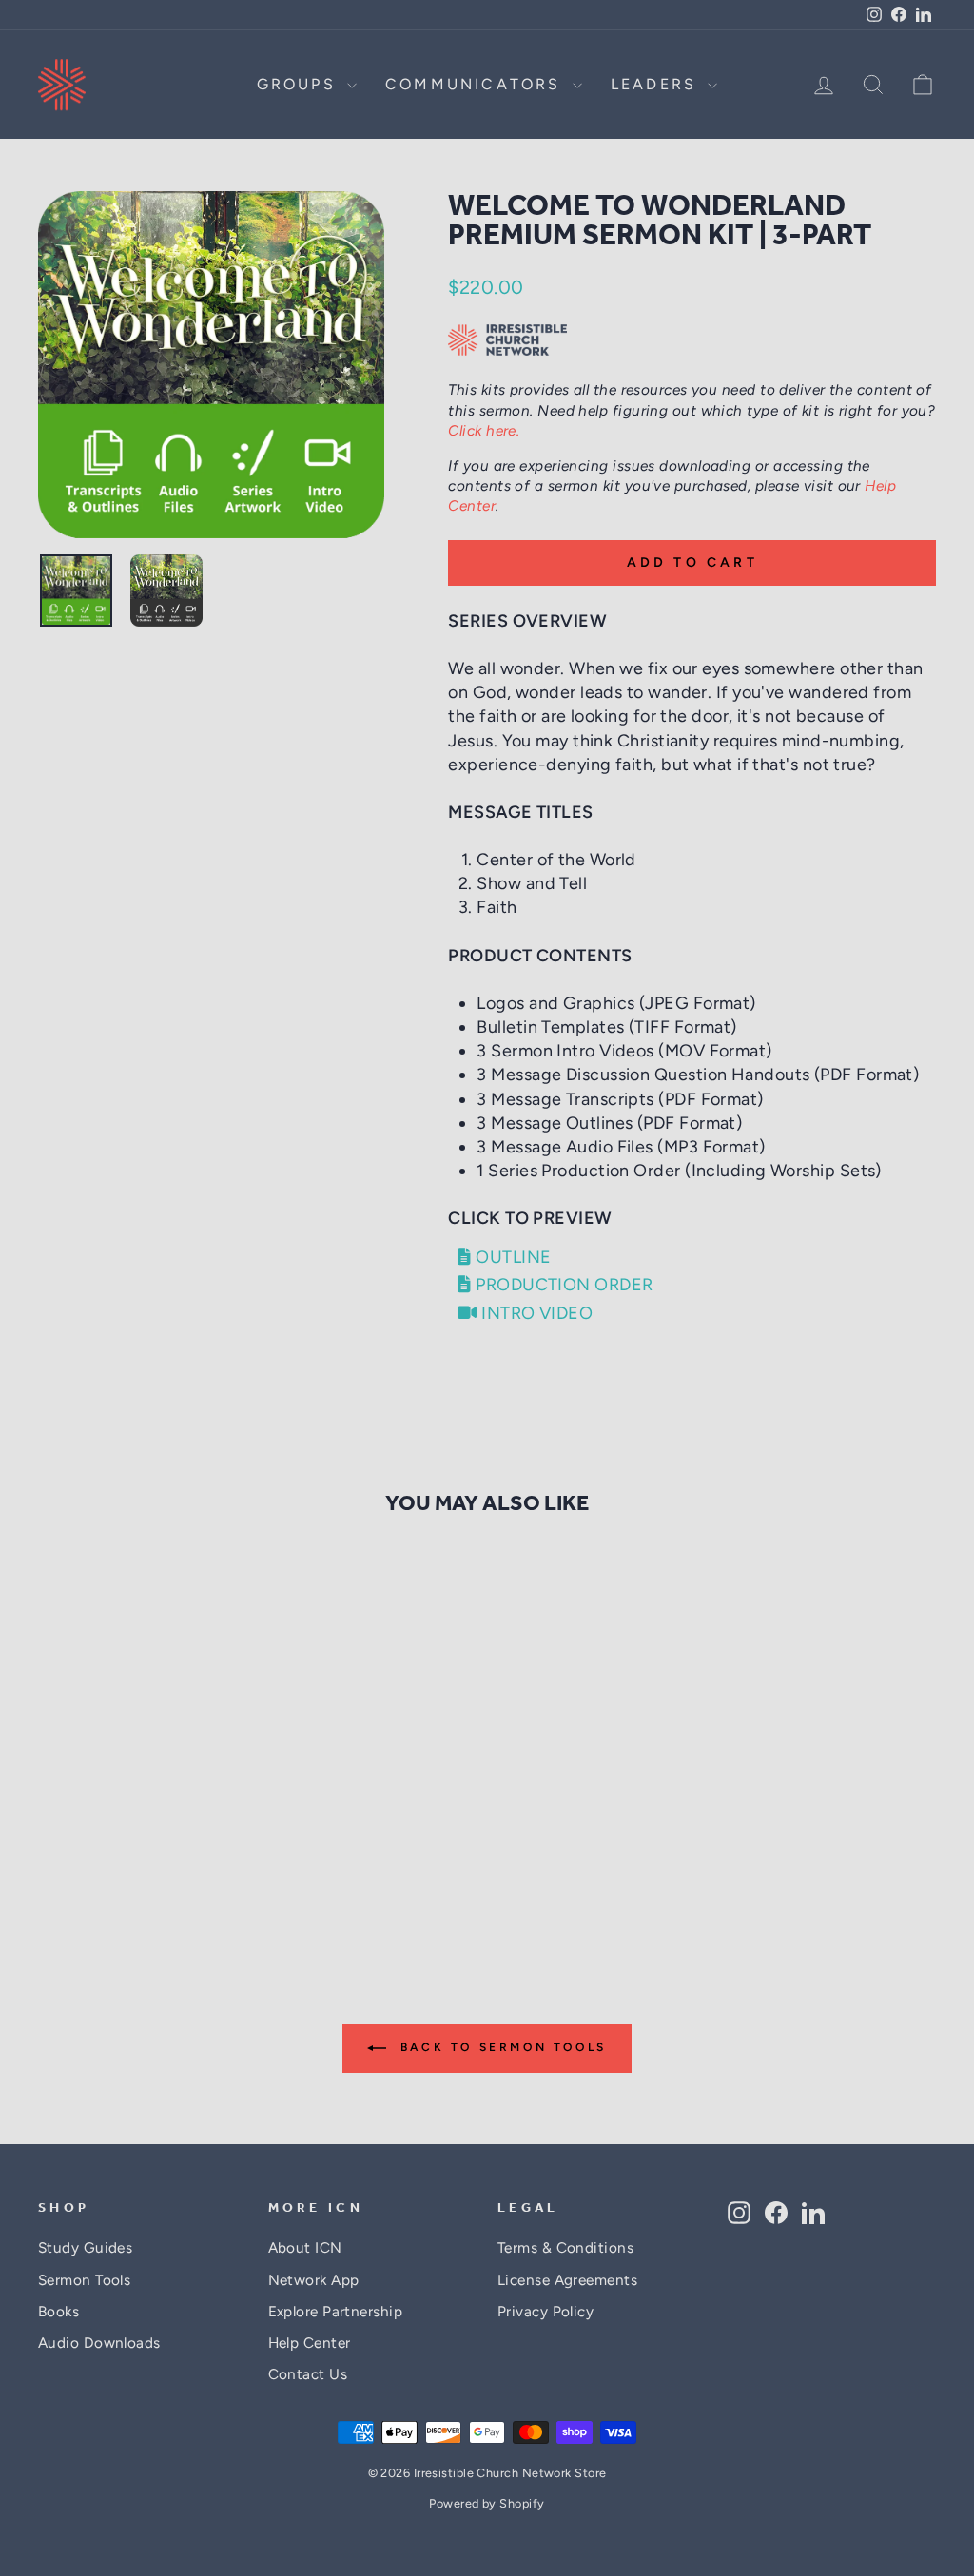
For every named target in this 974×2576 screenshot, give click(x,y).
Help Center (310, 2343)
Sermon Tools (84, 2280)
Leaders (657, 84)
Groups (300, 84)
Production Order (562, 1285)
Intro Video (535, 1313)
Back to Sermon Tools (500, 2047)
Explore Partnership (336, 2311)
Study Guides (85, 2247)
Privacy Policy (545, 2311)
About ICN (305, 2247)
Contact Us (308, 2374)
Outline (511, 1257)
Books (58, 2311)
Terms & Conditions (565, 2247)
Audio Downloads (99, 2343)
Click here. (484, 430)
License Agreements (567, 2280)
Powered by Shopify (487, 2503)
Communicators (477, 84)
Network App (314, 2280)
